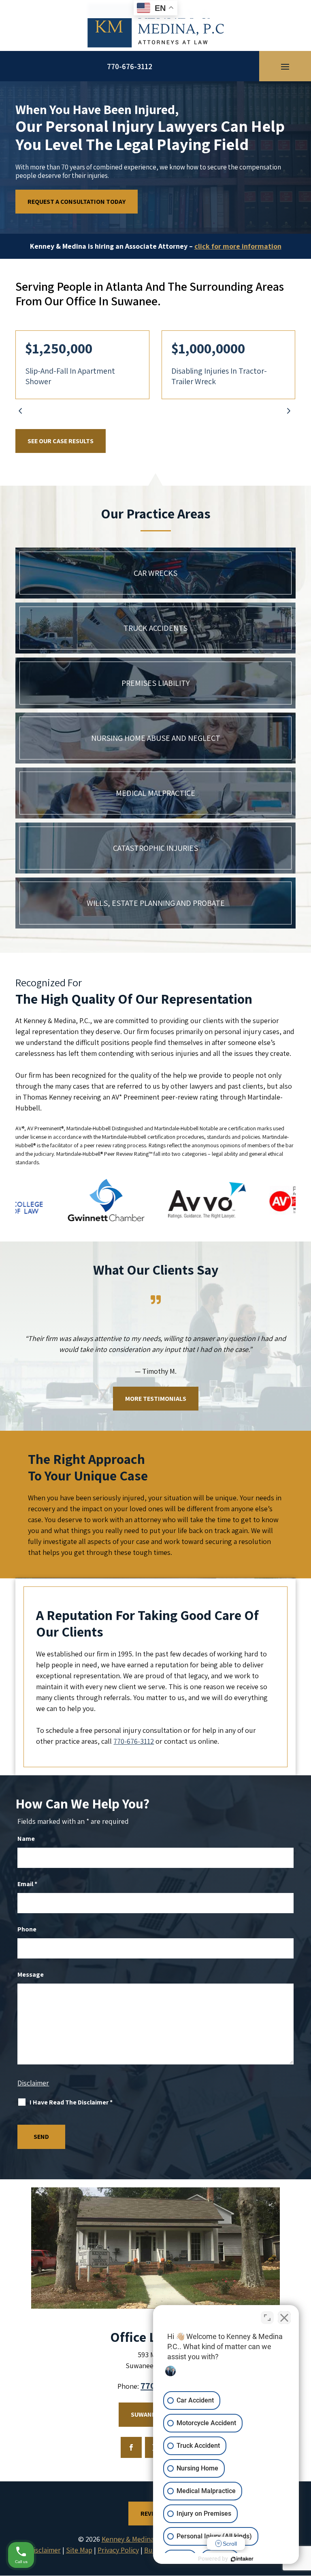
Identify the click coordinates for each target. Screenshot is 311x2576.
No (141, 1304)
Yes (168, 1304)
